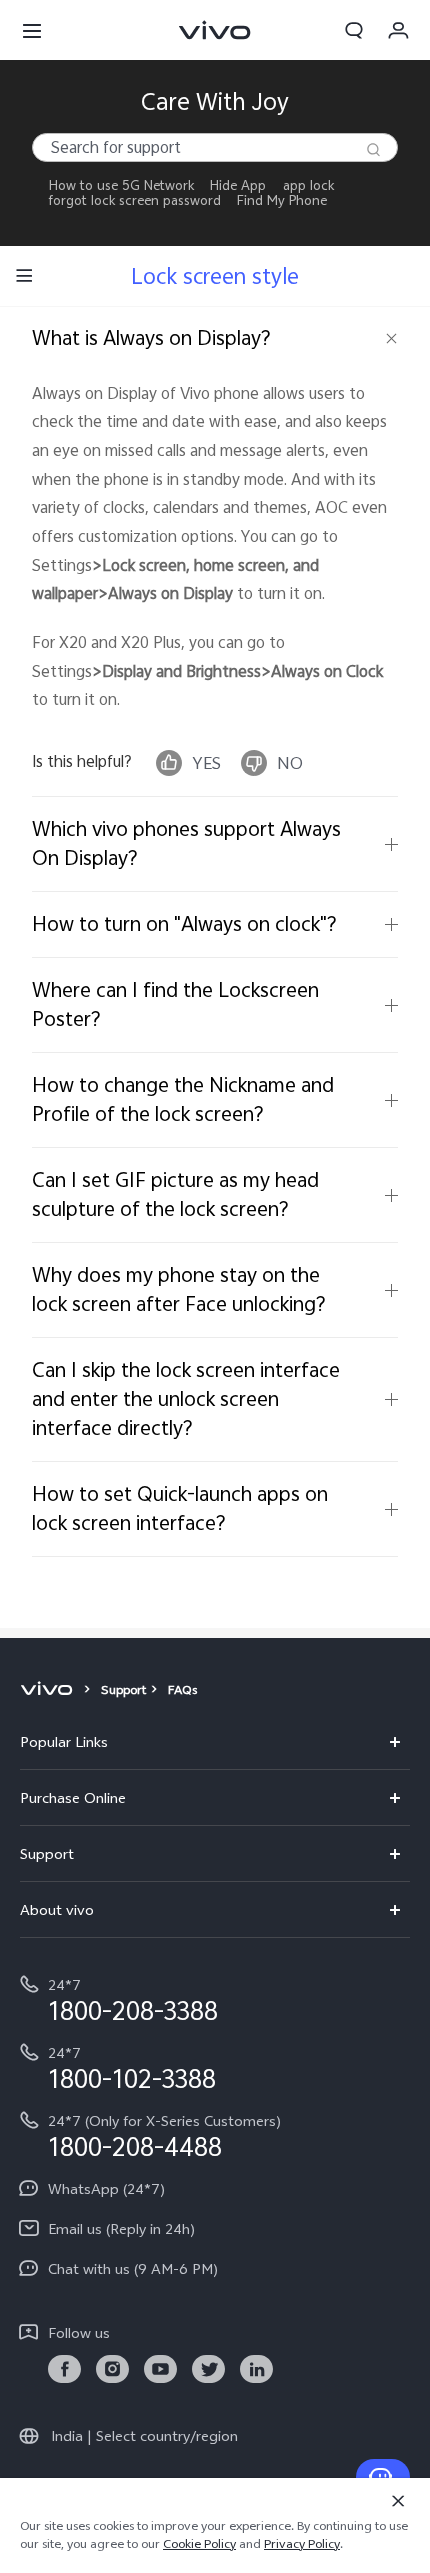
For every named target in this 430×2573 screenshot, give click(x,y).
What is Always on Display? (151, 337)
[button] (32, 30)
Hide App (238, 185)
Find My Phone (282, 200)
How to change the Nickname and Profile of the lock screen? (183, 1099)
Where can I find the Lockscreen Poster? (175, 1004)
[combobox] (215, 147)
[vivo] (49, 1690)
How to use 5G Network (121, 185)
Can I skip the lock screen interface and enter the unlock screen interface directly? (186, 1398)
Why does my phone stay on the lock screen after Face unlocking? (179, 1289)
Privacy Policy (302, 2544)
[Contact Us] (383, 2477)
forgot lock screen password (135, 200)
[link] (64, 2369)
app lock (308, 185)
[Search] (373, 149)
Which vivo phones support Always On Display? (186, 843)
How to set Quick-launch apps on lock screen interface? (180, 1508)
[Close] (398, 2501)
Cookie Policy (199, 2544)
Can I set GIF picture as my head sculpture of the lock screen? (175, 1194)
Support (123, 1690)
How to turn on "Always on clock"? (184, 923)
